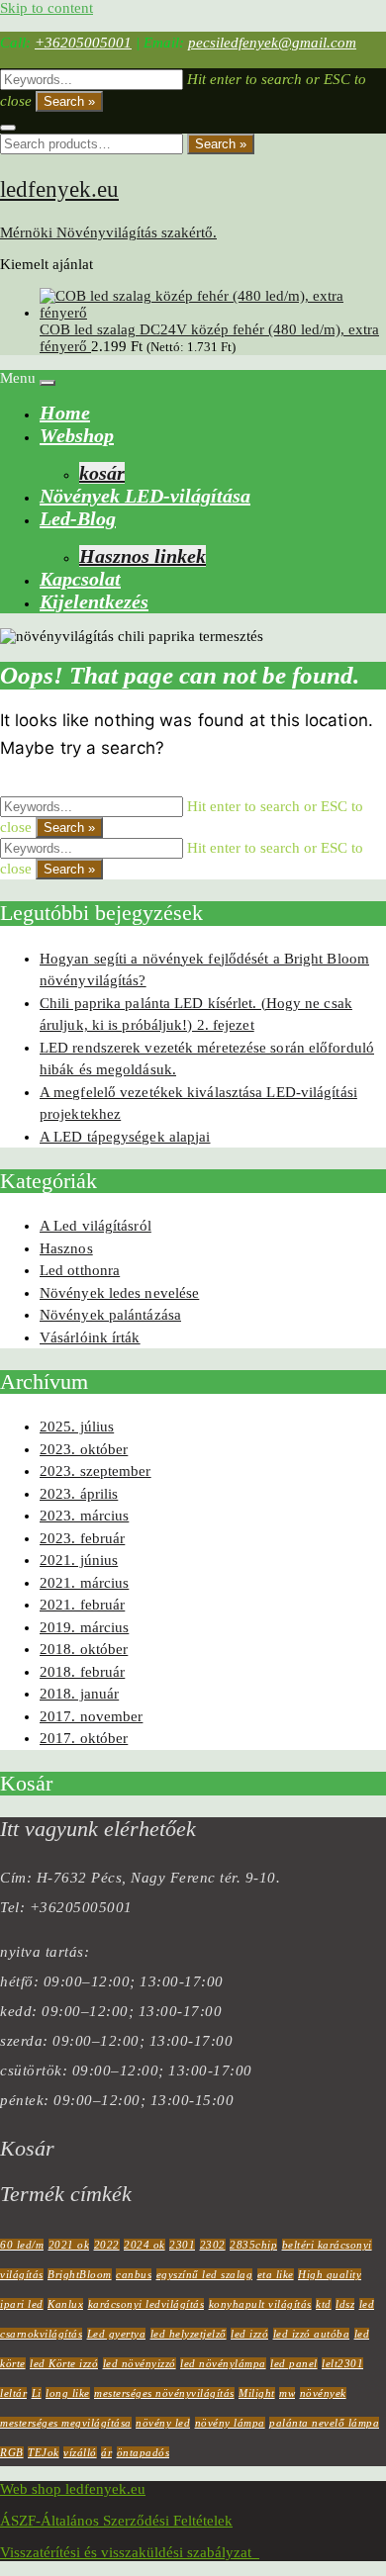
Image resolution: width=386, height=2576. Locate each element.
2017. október (84, 1738)
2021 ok (69, 2245)
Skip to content (47, 8)
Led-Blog (78, 518)
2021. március (84, 1583)
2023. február (82, 1538)
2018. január (79, 1694)
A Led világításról (96, 1226)
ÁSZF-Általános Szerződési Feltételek (116, 2521)
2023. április (79, 1494)
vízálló (80, 2452)
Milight (257, 2393)
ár (106, 2452)
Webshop (77, 435)
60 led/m (22, 2245)
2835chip (253, 2245)
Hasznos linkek (143, 556)
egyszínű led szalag (205, 2274)
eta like (276, 2274)
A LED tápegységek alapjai (125, 1137)
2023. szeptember (96, 1471)
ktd (324, 2304)
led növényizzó (140, 2363)
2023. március (84, 1516)
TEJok (44, 2452)
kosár (102, 473)
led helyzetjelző (189, 2334)
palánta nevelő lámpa (324, 2423)
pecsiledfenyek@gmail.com (272, 43)
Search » (69, 101)
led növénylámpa (223, 2363)
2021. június (79, 1560)
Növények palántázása (110, 1315)
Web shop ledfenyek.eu (73, 2489)
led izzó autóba (312, 2334)
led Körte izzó (64, 2363)
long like (68, 2393)
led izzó (249, 2334)
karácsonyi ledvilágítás (146, 2304)
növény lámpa (230, 2423)
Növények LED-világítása (145, 496)
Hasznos (66, 1248)
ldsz (345, 2304)
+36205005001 (83, 43)
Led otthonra (80, 1270)
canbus (134, 2274)
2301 (182, 2245)
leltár (13, 2393)
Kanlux (65, 2304)
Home (65, 413)
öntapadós (144, 2452)
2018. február (82, 1672)
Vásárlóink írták (90, 1337)
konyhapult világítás (260, 2304)
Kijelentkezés (94, 601)
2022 (107, 2245)
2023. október (84, 1449)
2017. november (91, 1716)
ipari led (22, 2304)
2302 (213, 2245)
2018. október (84, 1649)
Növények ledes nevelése (119, 1293)
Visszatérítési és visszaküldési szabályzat (130, 2552)
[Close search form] (8, 128)
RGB (12, 2452)
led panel (294, 2363)
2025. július (77, 1426)
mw (287, 2393)
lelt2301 (342, 2363)
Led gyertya (117, 2334)
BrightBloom (80, 2274)
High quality (330, 2274)
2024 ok (145, 2245)
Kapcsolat (80, 579)
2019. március (84, 1627)
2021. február (82, 1605)
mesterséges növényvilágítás (164, 2393)
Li (37, 2393)
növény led (163, 2423)
